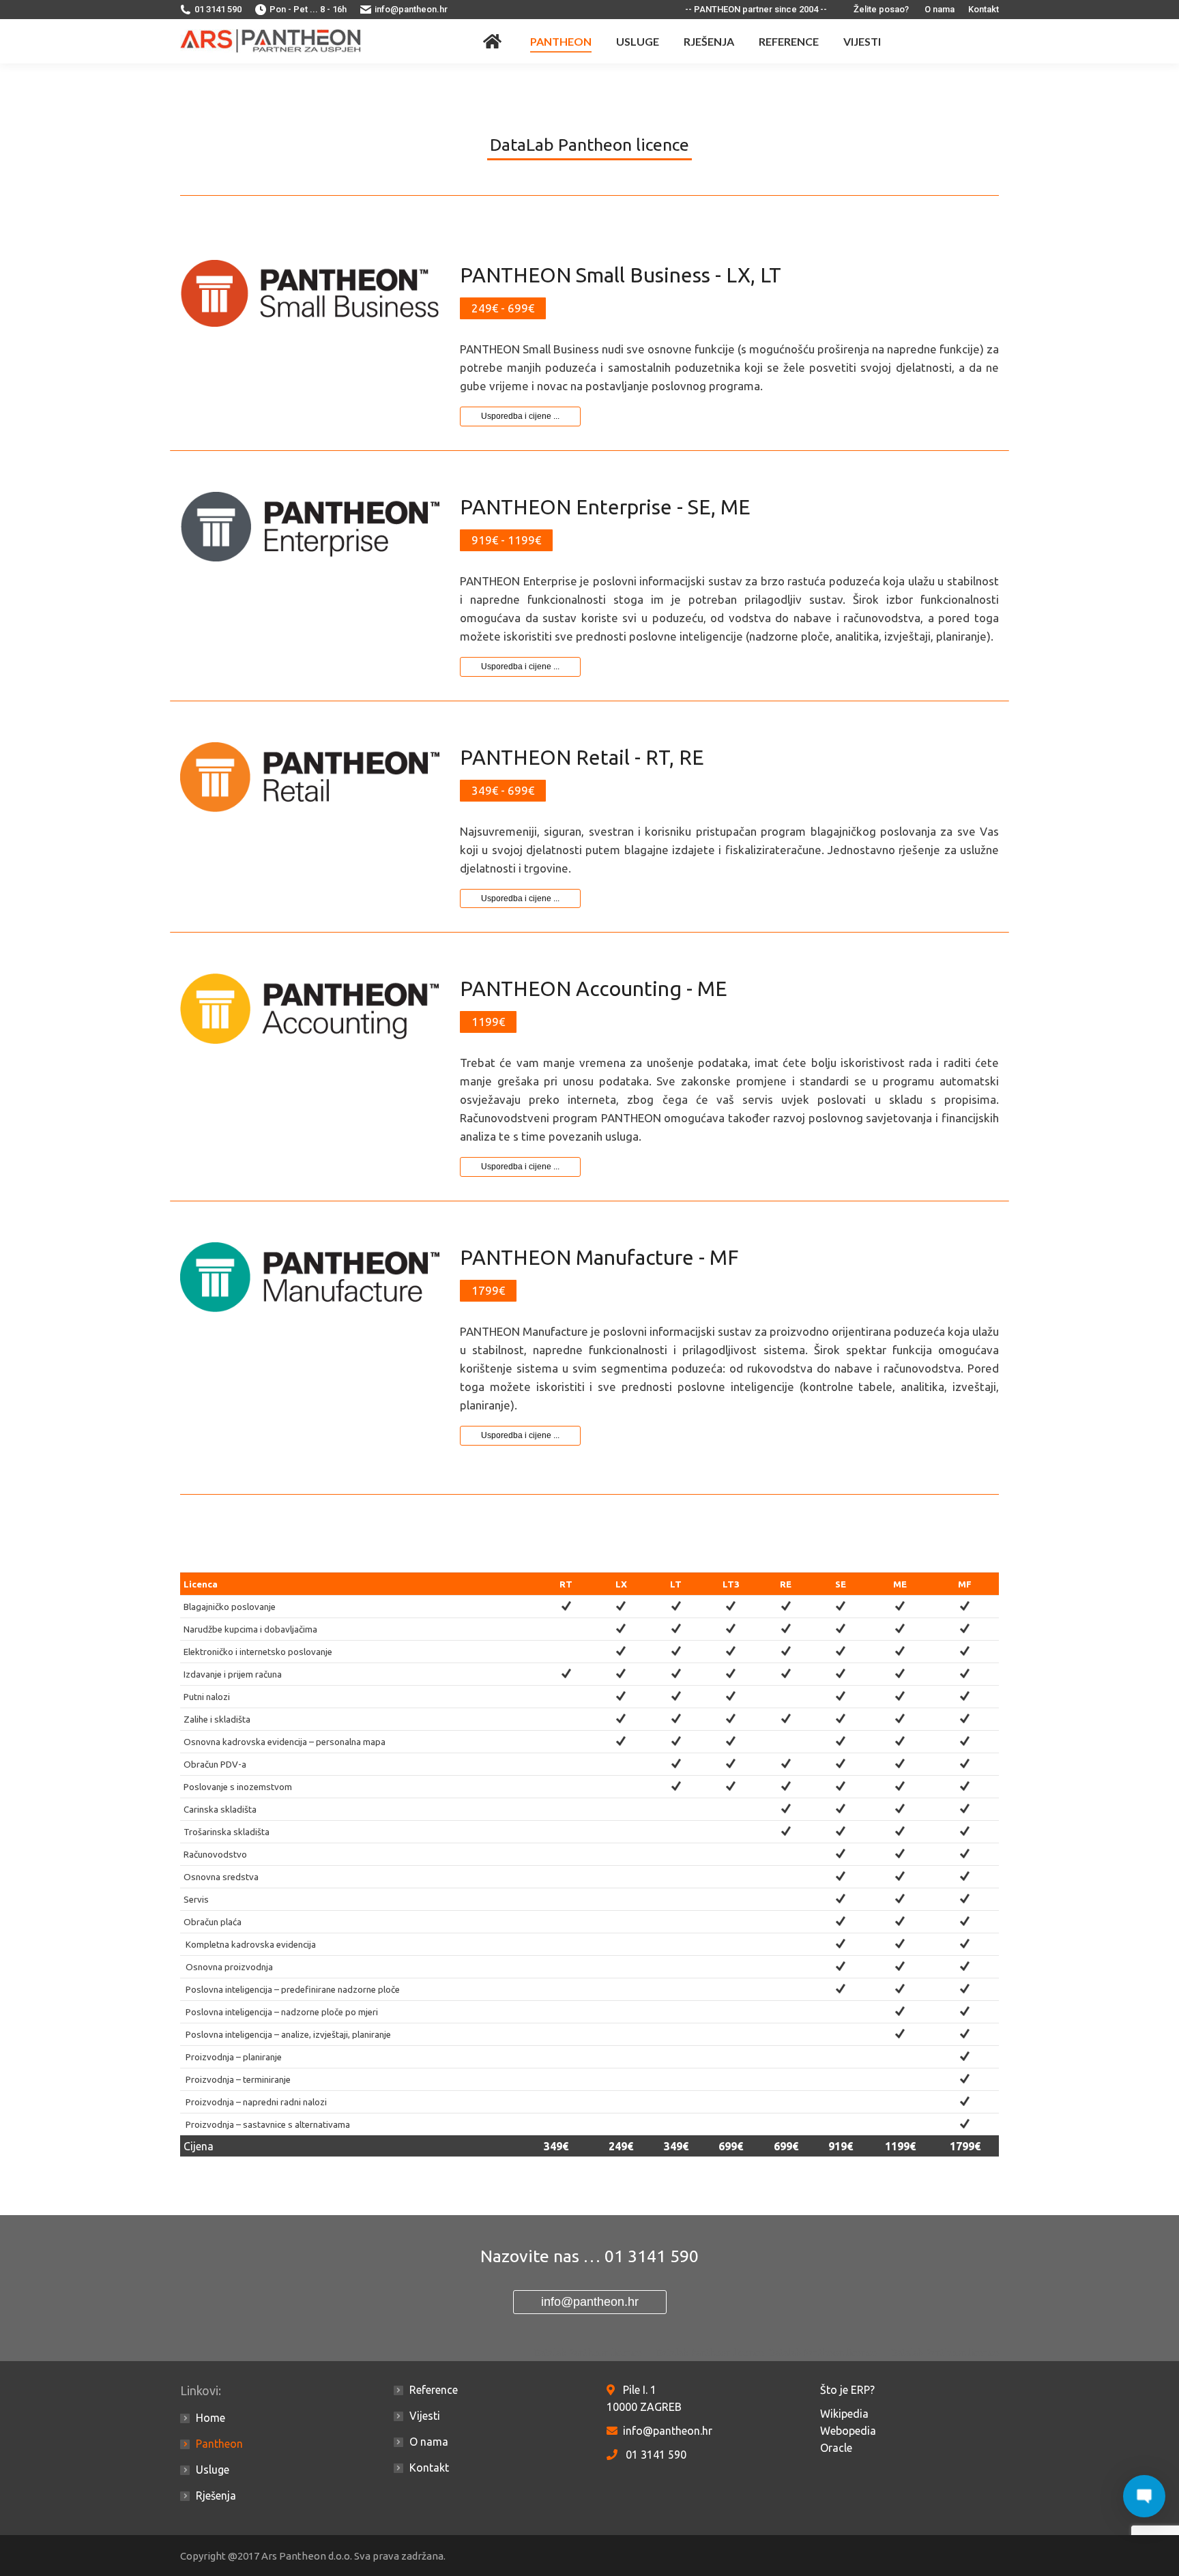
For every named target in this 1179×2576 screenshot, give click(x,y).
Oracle (836, 2448)
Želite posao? (881, 9)
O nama (940, 9)
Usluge (213, 2470)
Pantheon (219, 2444)
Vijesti (425, 2416)
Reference (434, 2390)
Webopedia (848, 2431)
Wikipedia (844, 2414)
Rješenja (216, 2495)
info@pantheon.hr (411, 9)
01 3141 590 (218, 9)
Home (210, 2418)
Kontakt (984, 9)
